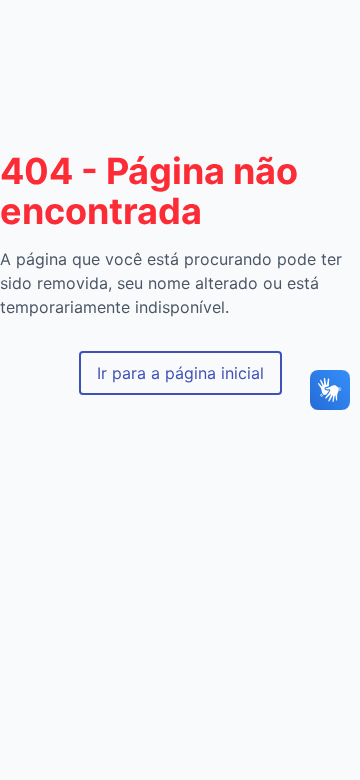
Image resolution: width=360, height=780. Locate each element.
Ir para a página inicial (180, 373)
